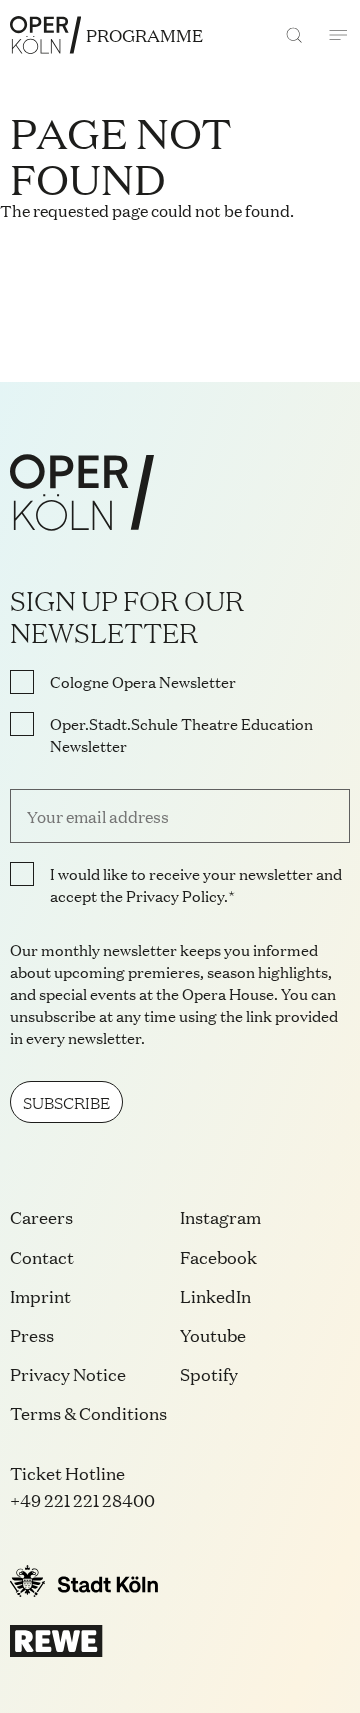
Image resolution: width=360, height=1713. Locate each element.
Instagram (220, 1216)
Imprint (40, 1295)
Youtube (213, 1334)
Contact (42, 1256)
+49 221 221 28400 (82, 1499)
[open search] (294, 35)
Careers (41, 1216)
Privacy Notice (68, 1373)
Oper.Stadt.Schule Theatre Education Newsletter (181, 735)
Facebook (218, 1256)
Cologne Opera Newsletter (143, 682)
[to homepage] (45, 35)
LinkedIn (215, 1295)
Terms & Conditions (88, 1412)
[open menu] (338, 35)
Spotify (209, 1373)
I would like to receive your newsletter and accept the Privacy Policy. (196, 885)
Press (32, 1334)
